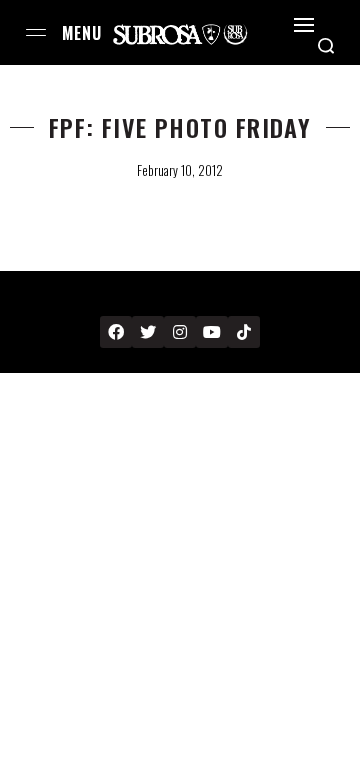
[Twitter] (148, 332)
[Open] (304, 25)
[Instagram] (180, 332)
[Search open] (326, 46)
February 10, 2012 (180, 170)
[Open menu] (36, 32)
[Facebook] (116, 332)
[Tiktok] (244, 332)
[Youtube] (212, 332)
